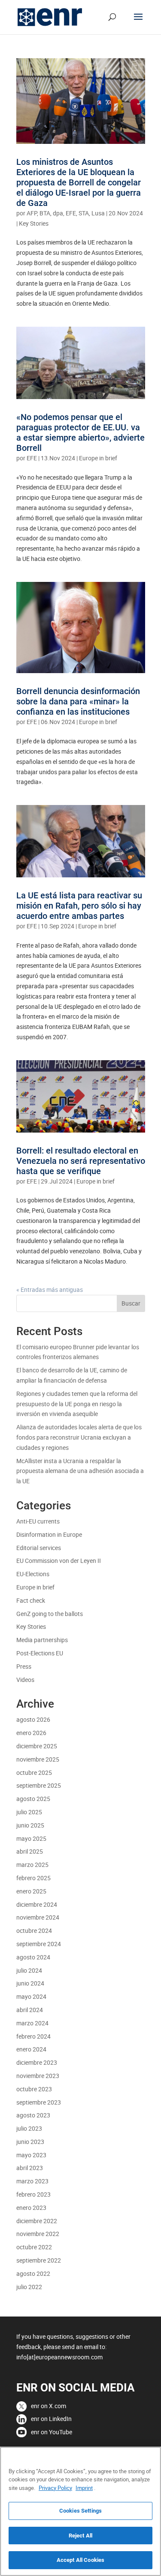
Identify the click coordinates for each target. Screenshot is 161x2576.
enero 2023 (31, 2208)
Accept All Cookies (80, 2560)
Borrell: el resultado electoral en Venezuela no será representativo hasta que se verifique (81, 1161)
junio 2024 (30, 1983)
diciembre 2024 (37, 1904)
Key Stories (34, 223)
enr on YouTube (52, 2432)
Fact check (31, 1600)
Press (24, 1666)
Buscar (131, 1303)
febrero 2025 (33, 1878)
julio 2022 (29, 2287)
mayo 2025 (31, 1838)
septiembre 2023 (39, 2102)
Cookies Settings (80, 2511)
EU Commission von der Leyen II (59, 1561)
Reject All (80, 2536)
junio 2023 (30, 2142)
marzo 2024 (32, 2023)
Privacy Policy (55, 2488)
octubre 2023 (34, 2089)
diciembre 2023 (37, 2062)
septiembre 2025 (39, 1785)
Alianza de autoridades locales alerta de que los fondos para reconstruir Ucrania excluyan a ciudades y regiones (79, 1437)
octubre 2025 (34, 1772)
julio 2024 (29, 1970)
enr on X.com (49, 2406)
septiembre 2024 (39, 1944)
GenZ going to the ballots (50, 1614)
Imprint (84, 2488)
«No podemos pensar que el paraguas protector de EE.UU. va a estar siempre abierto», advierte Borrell (80, 432)
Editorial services (39, 1548)
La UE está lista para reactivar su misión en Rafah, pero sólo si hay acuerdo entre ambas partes (79, 906)
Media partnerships (42, 1640)
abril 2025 (30, 1851)
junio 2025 (30, 1825)
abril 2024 (30, 2010)
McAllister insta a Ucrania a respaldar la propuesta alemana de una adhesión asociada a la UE (80, 1471)
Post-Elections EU (40, 1653)
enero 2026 (31, 1733)
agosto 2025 (33, 1799)
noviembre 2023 (38, 2076)
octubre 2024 (34, 1931)
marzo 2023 (32, 2181)
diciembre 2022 (37, 2221)
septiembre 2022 (39, 2260)
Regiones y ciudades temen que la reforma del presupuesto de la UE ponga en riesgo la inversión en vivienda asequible (77, 1404)
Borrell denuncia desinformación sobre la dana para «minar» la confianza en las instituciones (78, 701)
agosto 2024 (33, 1957)
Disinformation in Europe (49, 1534)
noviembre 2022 (38, 2234)
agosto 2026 (33, 1719)
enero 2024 (31, 2049)
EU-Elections (33, 1574)
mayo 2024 (31, 1996)
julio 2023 (29, 2128)
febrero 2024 (33, 2036)
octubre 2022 (34, 2247)
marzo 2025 (32, 1865)
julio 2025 (29, 1812)
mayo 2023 (31, 2155)
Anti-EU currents (38, 1521)
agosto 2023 (33, 2115)
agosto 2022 (33, 2273)
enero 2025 (31, 1891)
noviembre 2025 (38, 1759)
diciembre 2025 (37, 1746)
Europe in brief (98, 458)
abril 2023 (30, 2168)
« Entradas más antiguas (50, 1289)
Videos (25, 1680)
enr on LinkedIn (51, 2419)
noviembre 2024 (38, 1917)
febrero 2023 (33, 2194)
